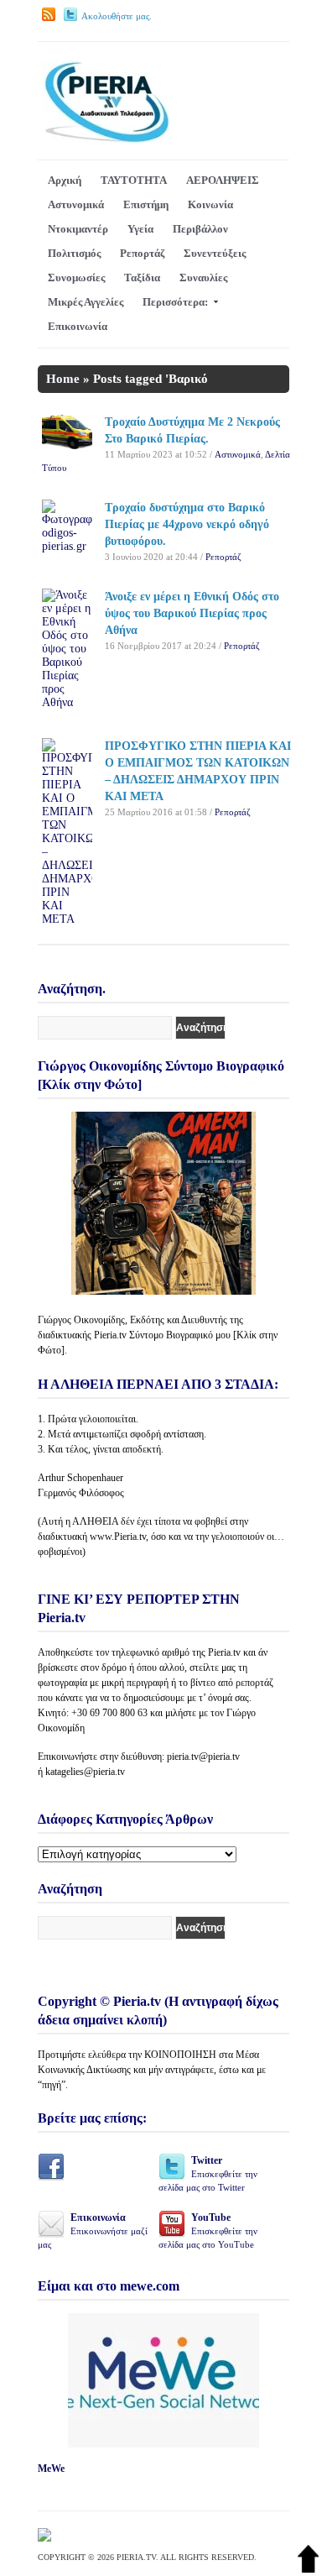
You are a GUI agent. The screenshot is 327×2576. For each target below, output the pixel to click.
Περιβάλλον (200, 229)
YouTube (208, 2230)
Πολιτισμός (74, 253)
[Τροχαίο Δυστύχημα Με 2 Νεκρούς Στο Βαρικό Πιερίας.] (67, 445)
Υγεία (140, 229)
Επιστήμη (146, 204)
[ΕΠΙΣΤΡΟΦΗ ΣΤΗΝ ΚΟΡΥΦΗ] (308, 2569)
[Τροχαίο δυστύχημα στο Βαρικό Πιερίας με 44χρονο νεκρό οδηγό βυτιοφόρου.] (67, 546)
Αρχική (65, 180)
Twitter (208, 2173)
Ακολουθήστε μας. (117, 16)
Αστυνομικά (76, 204)
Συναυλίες (203, 277)
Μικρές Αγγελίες (86, 302)
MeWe (51, 2469)
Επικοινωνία (78, 326)
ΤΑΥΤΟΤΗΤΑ (134, 180)
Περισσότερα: (175, 302)
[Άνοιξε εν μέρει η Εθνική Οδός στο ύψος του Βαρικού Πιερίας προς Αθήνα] (67, 702)
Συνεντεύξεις (215, 253)
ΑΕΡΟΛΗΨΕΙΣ (223, 180)
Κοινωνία (210, 204)
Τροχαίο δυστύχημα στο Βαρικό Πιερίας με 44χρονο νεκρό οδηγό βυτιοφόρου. (187, 524)
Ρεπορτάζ (142, 253)
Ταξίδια (142, 277)
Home (63, 379)
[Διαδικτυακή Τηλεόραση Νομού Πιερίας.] (106, 140)
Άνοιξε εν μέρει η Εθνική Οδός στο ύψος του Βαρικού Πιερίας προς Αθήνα (192, 613)
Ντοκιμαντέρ (78, 229)
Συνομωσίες (76, 277)
